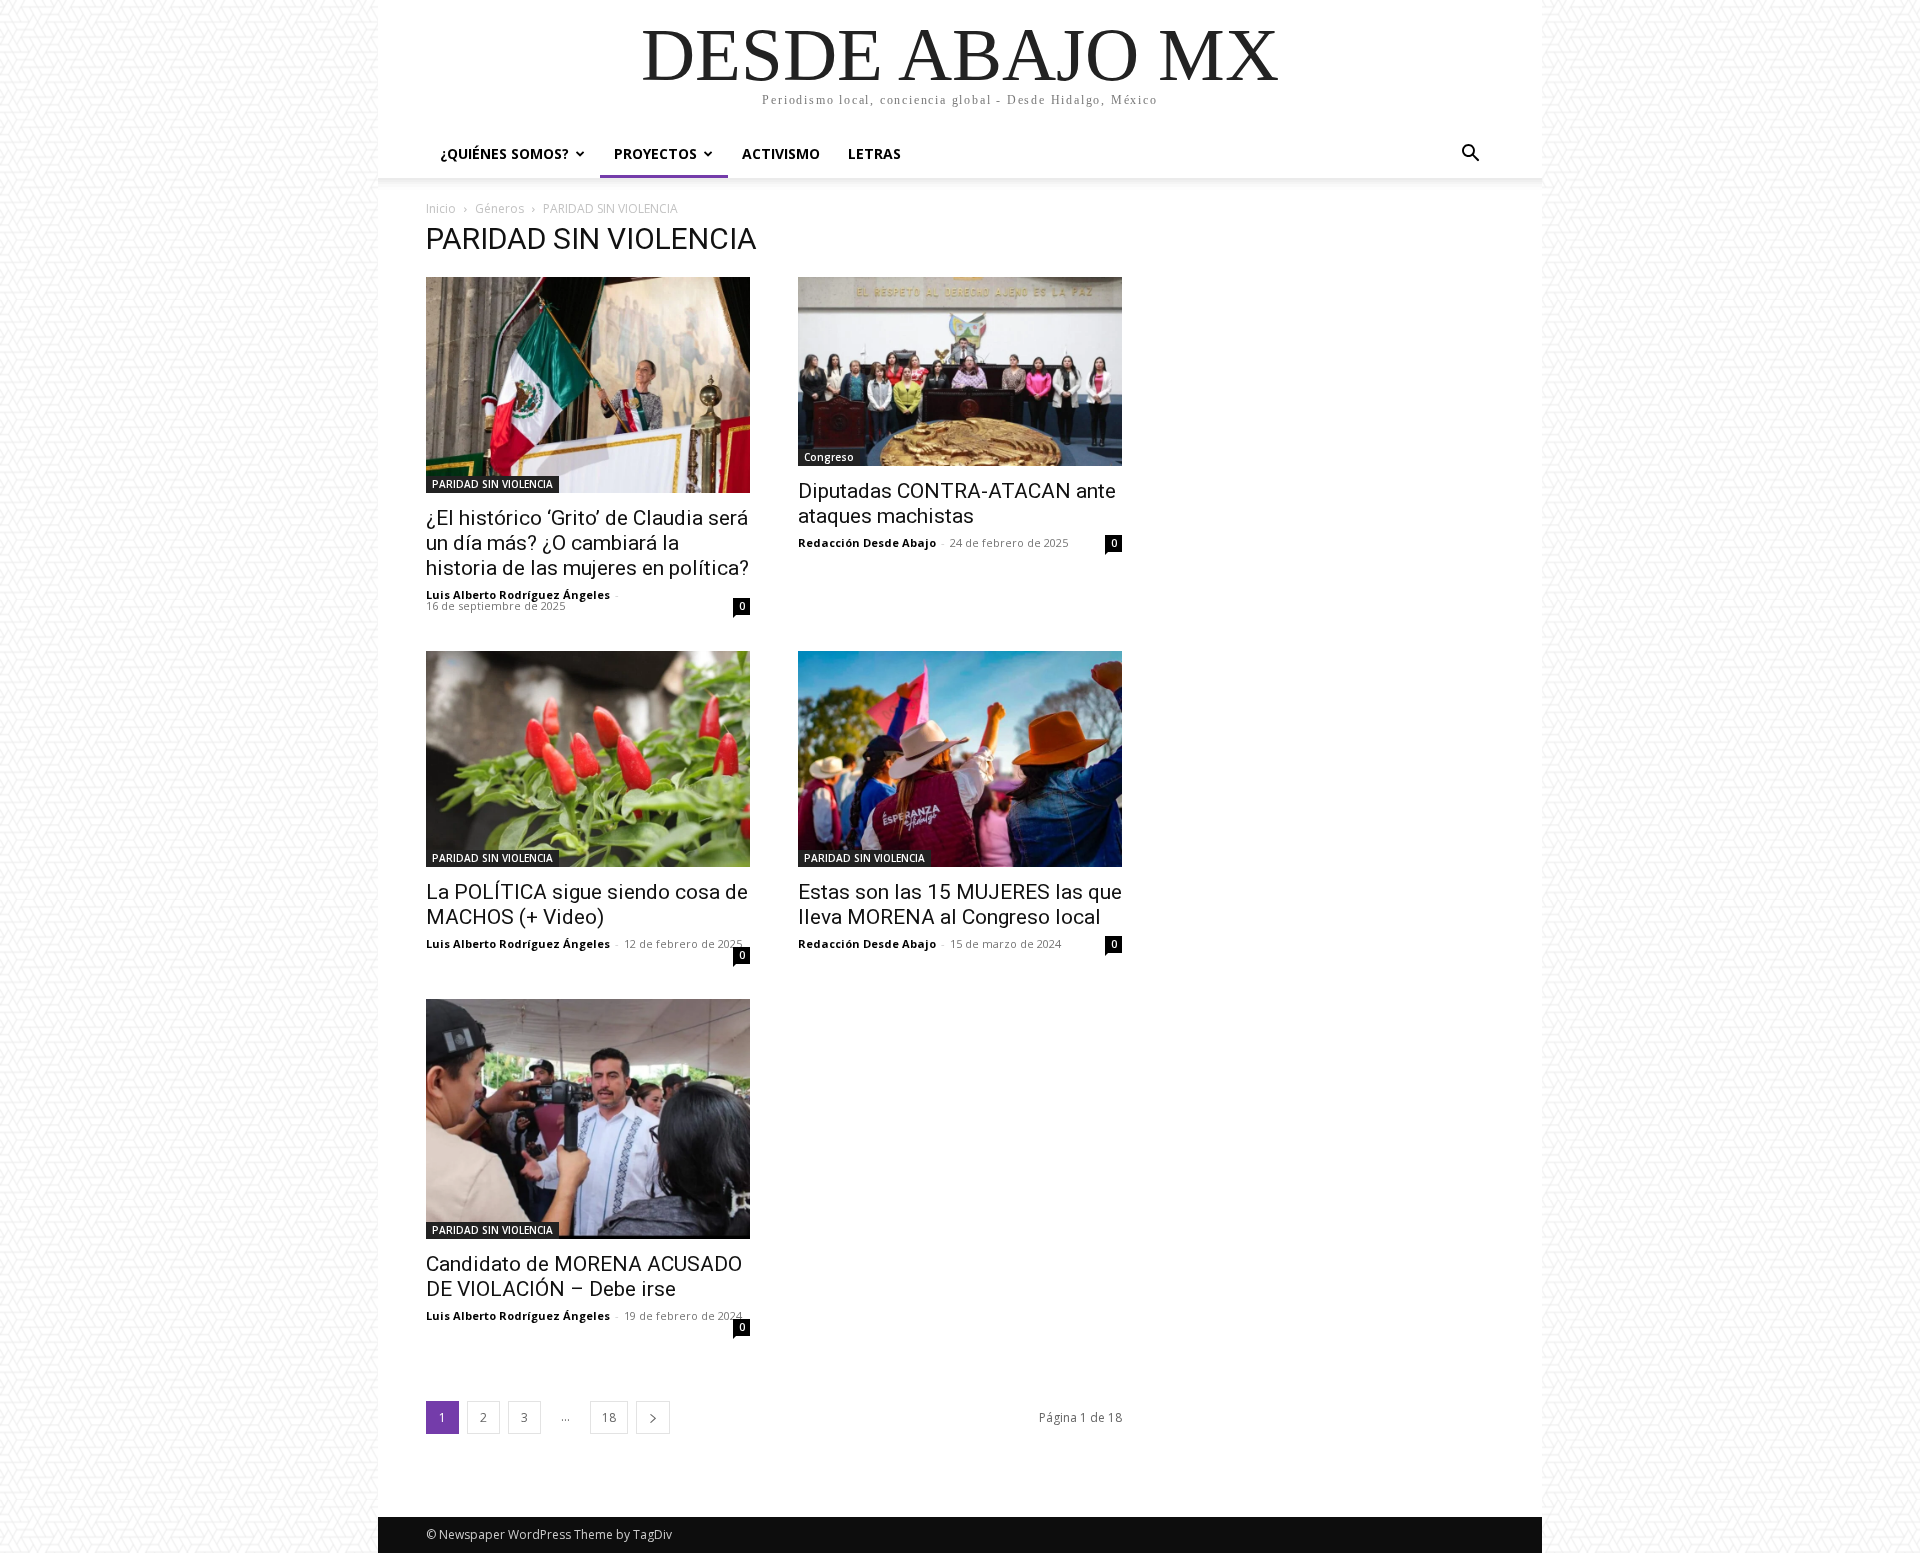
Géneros (499, 208)
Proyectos (655, 153)
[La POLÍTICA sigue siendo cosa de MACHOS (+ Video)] (588, 759)
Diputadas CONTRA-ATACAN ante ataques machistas (957, 503)
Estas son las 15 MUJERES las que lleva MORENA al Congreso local (960, 904)
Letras (874, 153)
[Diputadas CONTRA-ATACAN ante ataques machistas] (960, 371)
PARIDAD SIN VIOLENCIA (492, 484)
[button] (1470, 155)
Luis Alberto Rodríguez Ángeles (518, 594)
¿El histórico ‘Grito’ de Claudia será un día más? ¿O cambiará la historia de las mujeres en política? (587, 543)
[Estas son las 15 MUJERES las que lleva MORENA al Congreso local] (960, 759)
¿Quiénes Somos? (504, 153)
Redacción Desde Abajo (867, 542)
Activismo (781, 153)
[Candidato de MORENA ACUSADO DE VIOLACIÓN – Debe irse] (588, 1119)
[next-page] (653, 1417)
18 (609, 1417)
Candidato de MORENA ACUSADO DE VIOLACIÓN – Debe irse (584, 1276)
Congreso (829, 457)
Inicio (441, 208)
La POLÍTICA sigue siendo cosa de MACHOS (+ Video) (587, 904)
